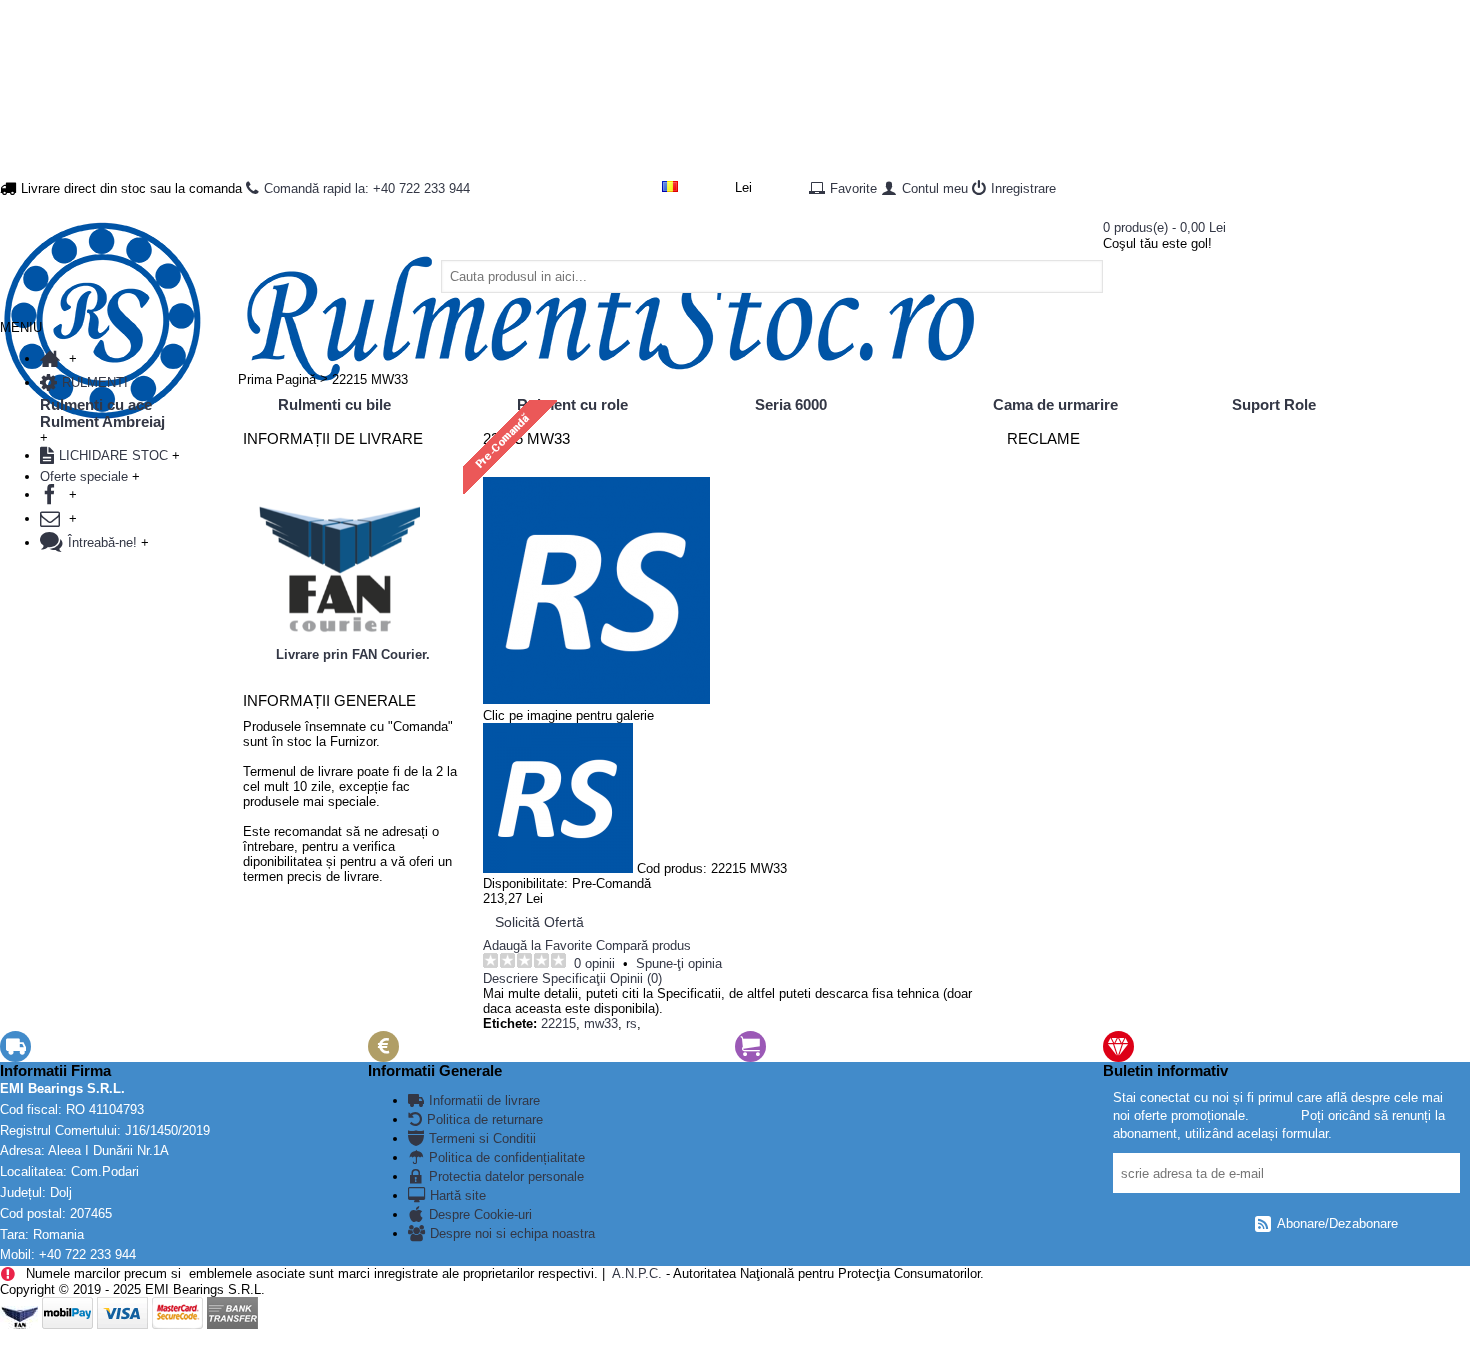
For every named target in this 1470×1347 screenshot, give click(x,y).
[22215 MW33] (597, 700)
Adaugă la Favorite (537, 945)
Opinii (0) (636, 978)
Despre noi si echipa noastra (512, 1233)
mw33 (601, 1023)
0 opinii (594, 963)
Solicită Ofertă (539, 922)
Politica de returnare (485, 1119)
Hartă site (458, 1195)
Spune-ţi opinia (679, 963)
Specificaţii (574, 978)
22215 (558, 1023)
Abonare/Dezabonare (1337, 1223)
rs (631, 1023)
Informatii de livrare (484, 1100)
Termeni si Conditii (482, 1138)
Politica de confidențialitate (507, 1157)
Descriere (510, 978)
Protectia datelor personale (506, 1176)
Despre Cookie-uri (480, 1214)
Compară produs (643, 945)
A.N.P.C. (635, 1273)
